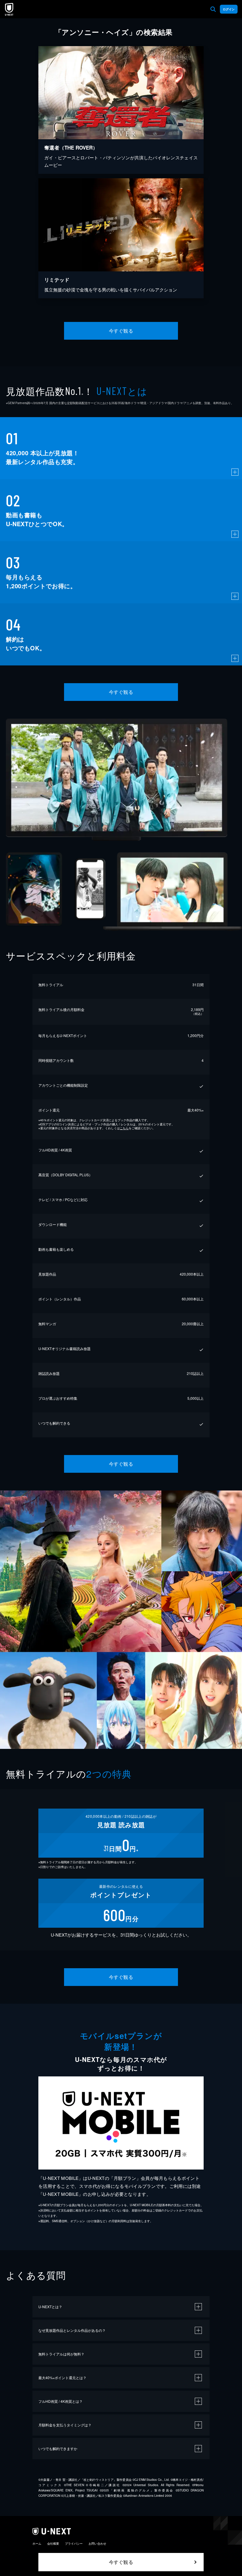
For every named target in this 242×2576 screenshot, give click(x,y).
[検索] (213, 9)
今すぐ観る (121, 331)
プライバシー (74, 2543)
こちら (124, 1128)
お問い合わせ (97, 2543)
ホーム (37, 2543)
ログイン (229, 9)
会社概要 (53, 2543)
